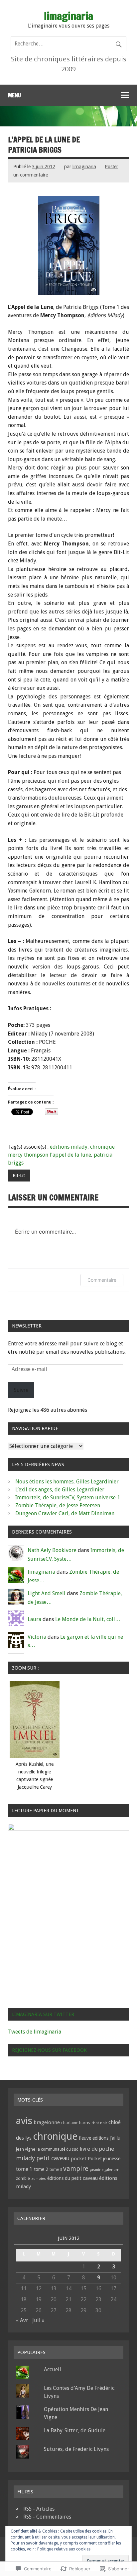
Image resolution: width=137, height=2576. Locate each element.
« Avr (22, 2320)
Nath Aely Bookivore (52, 1550)
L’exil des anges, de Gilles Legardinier (60, 1490)
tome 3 (56, 2170)
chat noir (99, 2123)
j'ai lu (115, 2138)
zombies (39, 2179)
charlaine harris (76, 2123)
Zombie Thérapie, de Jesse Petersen (58, 1505)
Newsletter (27, 1326)
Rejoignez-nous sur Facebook (49, 2050)
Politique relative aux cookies (64, 2549)
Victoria (37, 1637)
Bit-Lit (19, 1176)
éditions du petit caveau (72, 2178)
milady (25, 2158)
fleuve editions (94, 2138)
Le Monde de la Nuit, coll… (88, 1619)
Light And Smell (47, 1593)
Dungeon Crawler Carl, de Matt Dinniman (65, 1513)
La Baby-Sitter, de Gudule (75, 2431)
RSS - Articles (39, 2509)
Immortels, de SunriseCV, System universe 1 (68, 1498)
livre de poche (97, 2149)
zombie (23, 2178)
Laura (34, 1619)
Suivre (21, 1390)
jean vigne (26, 2149)
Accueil (53, 2369)
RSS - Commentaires (47, 2517)
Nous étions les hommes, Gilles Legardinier (67, 1482)
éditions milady (69, 1147)
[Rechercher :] (68, 44)
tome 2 (41, 2169)
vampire (76, 2169)
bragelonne (47, 2122)
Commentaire (102, 1280)
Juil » (38, 2320)
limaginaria (84, 167)
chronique (55, 2136)
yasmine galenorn (105, 2170)
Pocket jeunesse (104, 2159)
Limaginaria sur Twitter (43, 2014)
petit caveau (53, 2158)
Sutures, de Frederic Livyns (76, 2449)
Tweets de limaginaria (35, 2032)
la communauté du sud (58, 2149)
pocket (79, 2159)
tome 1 (24, 2169)
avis (24, 2121)
